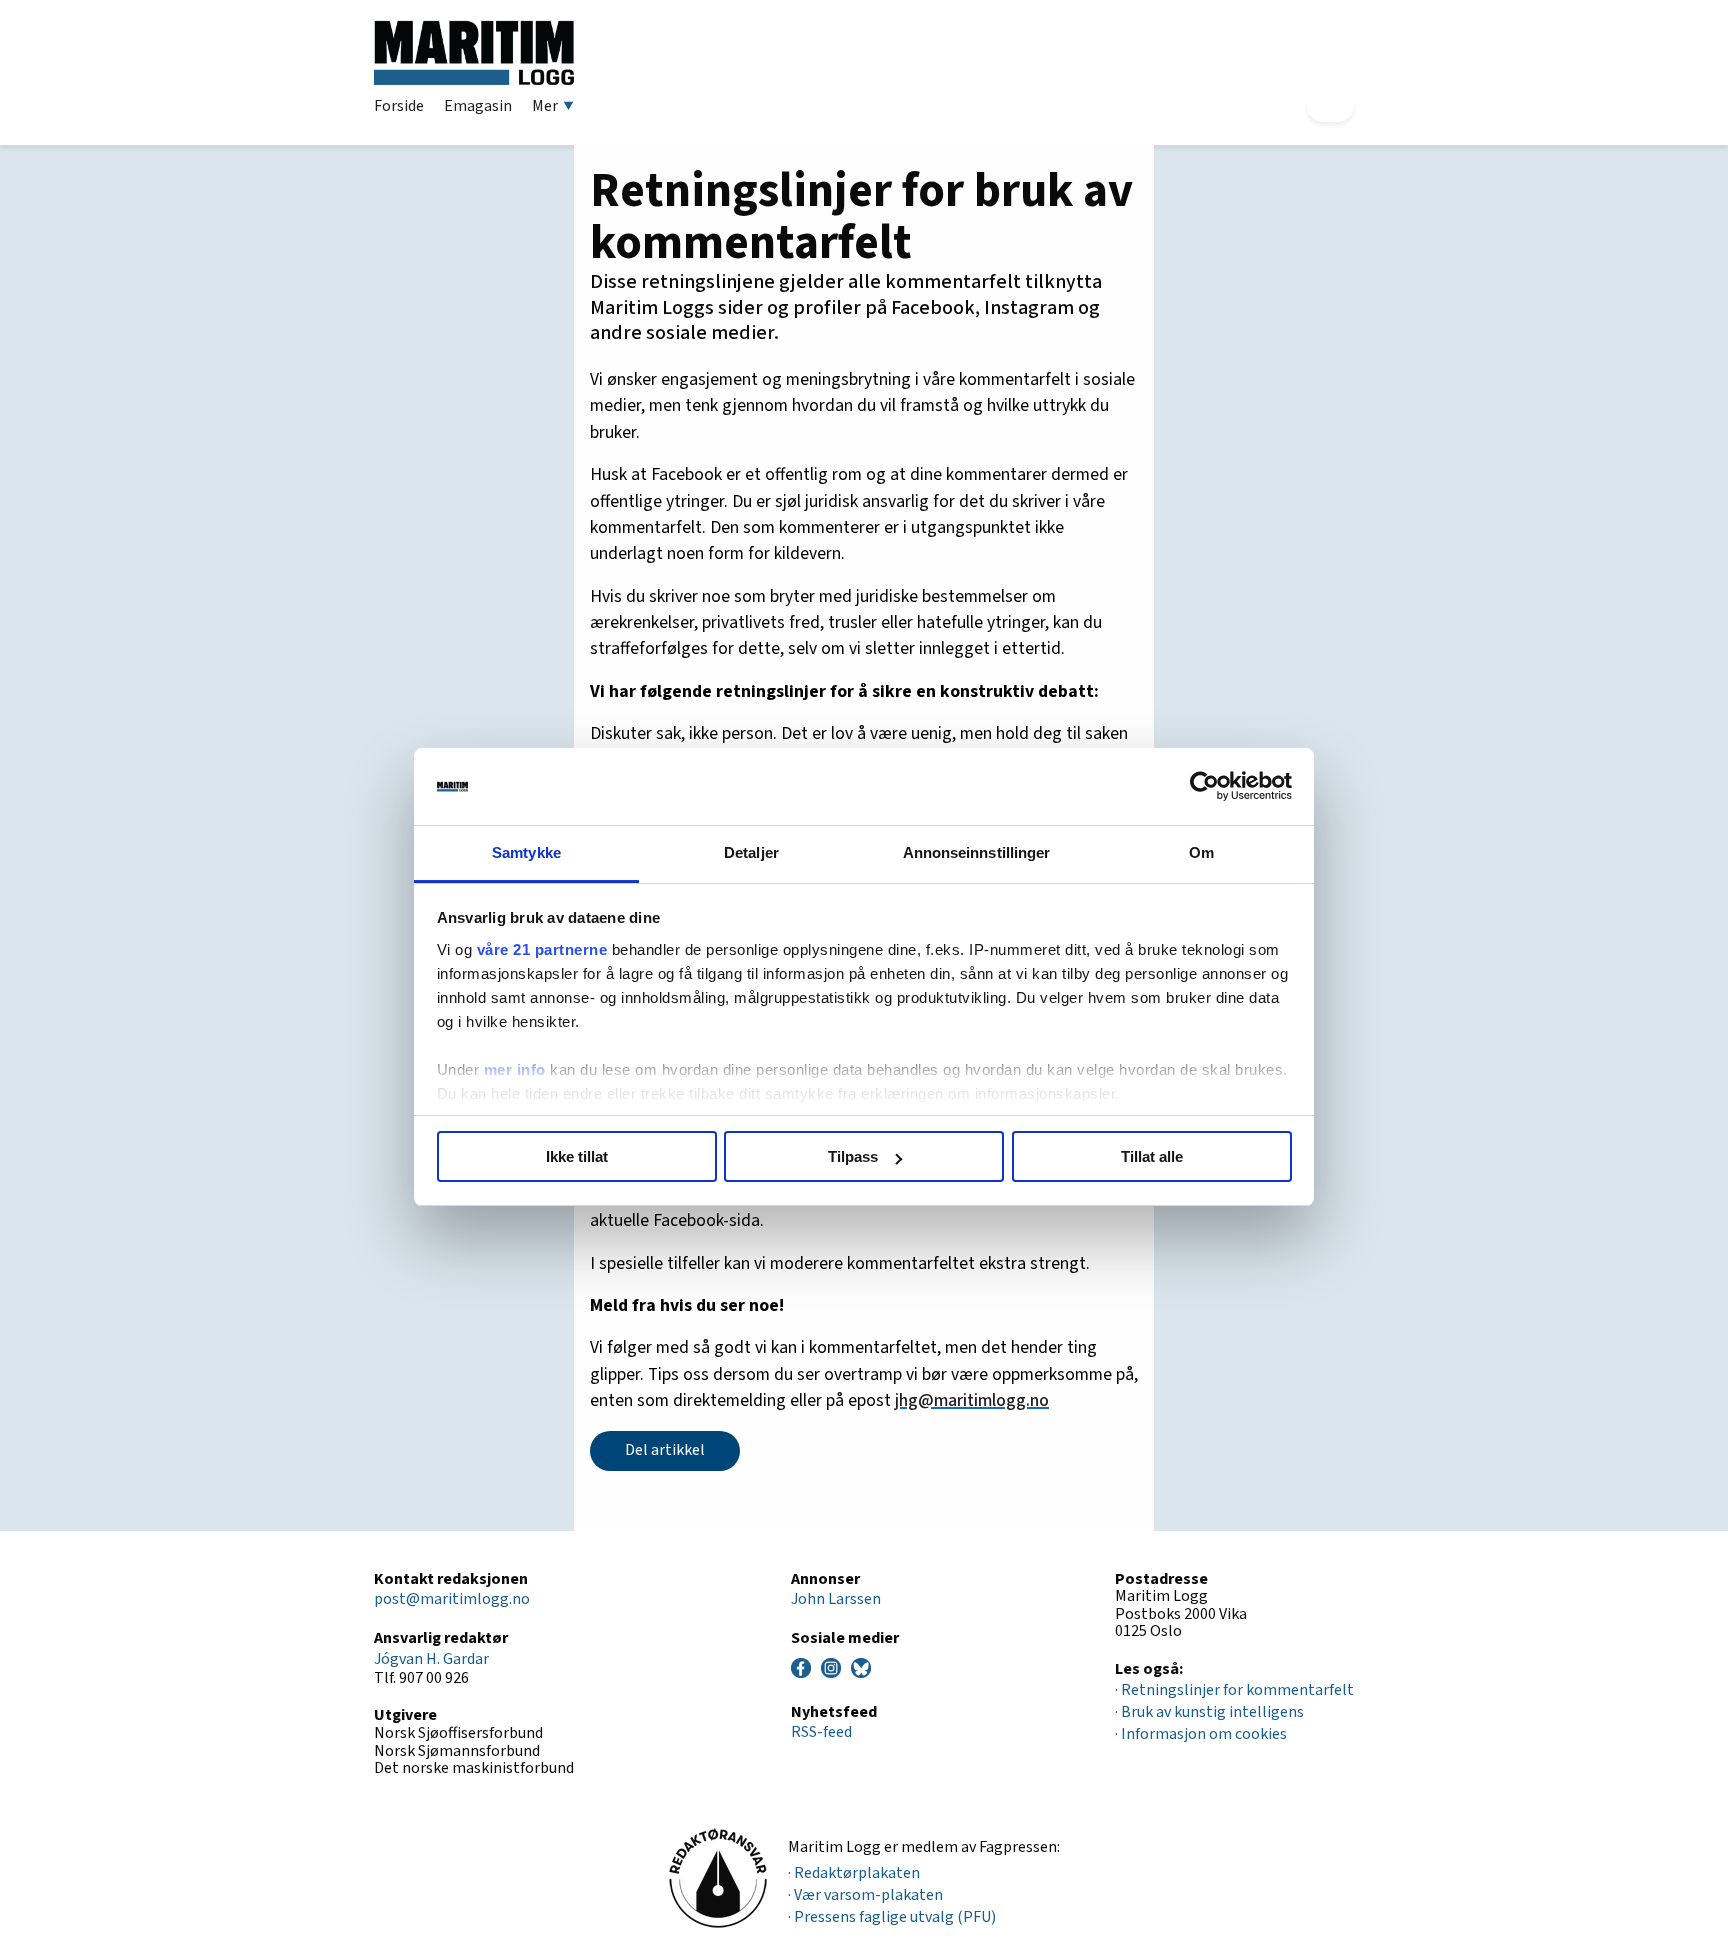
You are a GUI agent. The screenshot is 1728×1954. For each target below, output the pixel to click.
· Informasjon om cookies (1201, 1734)
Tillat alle (1152, 1156)
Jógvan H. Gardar (431, 1659)
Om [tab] (1201, 852)
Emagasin (478, 106)
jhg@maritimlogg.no (972, 1400)
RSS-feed (821, 1732)
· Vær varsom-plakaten (865, 1895)
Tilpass (853, 1156)
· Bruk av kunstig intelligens (1209, 1712)
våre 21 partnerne (542, 949)
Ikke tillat (577, 1156)
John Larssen (836, 1599)
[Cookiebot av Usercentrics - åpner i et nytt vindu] (1204, 787)
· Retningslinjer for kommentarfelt (1234, 1690)
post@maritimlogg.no (452, 1599)
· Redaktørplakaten (854, 1873)
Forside (399, 106)
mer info (515, 1069)
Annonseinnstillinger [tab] (977, 852)
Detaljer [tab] (751, 852)
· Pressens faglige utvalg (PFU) (892, 1917)
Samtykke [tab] (526, 852)
